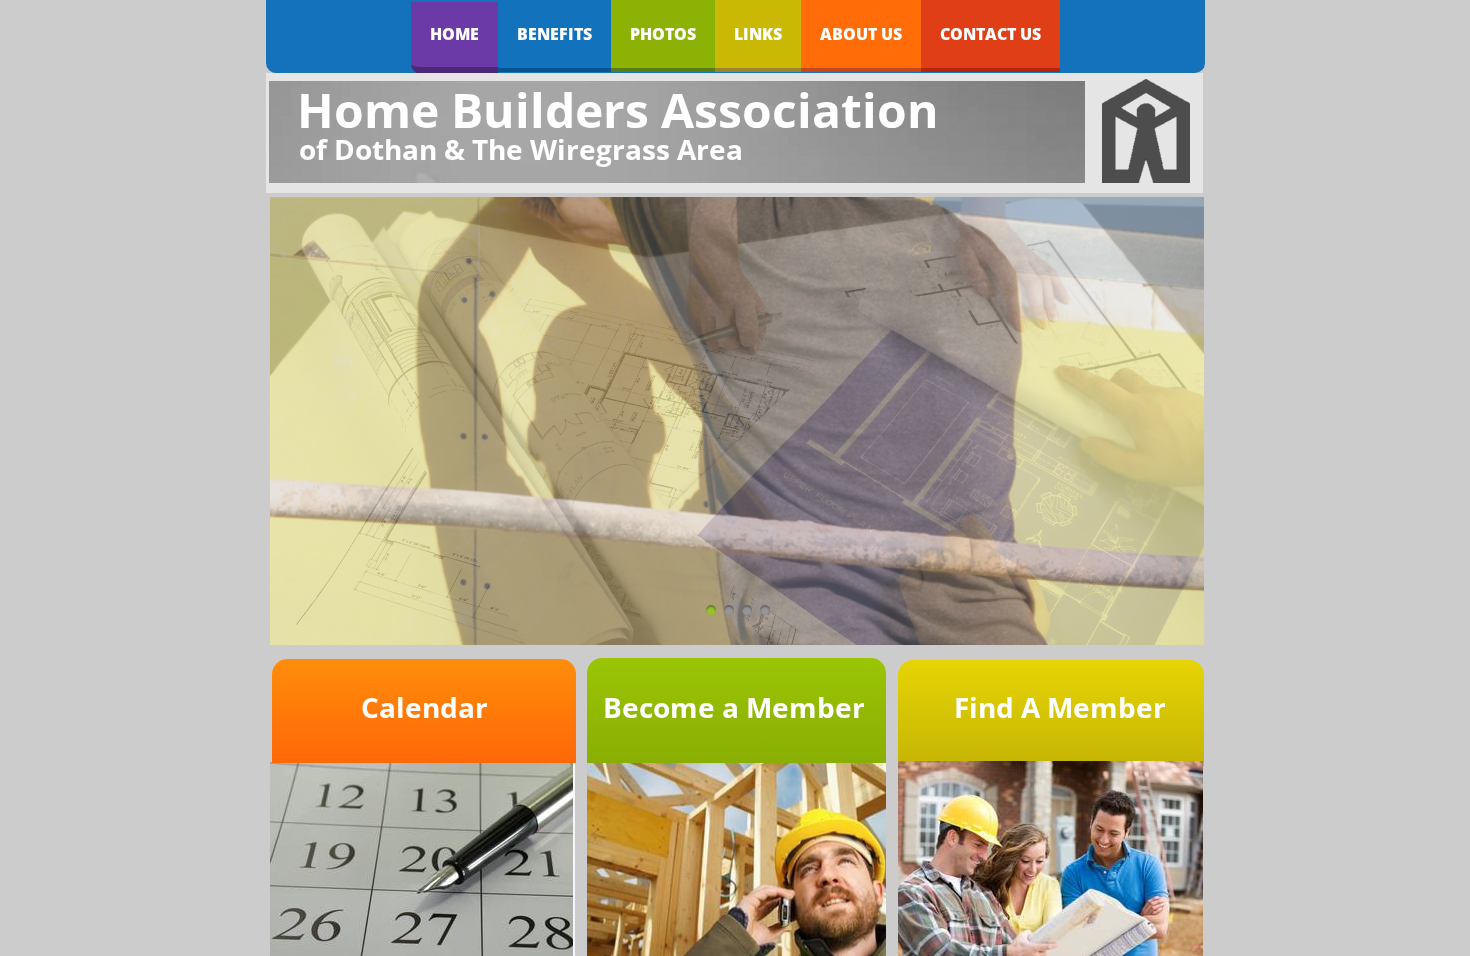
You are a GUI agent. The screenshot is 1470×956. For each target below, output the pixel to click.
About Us (861, 34)
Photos (663, 34)
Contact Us (990, 34)
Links (758, 34)
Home (454, 34)
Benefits (554, 34)
